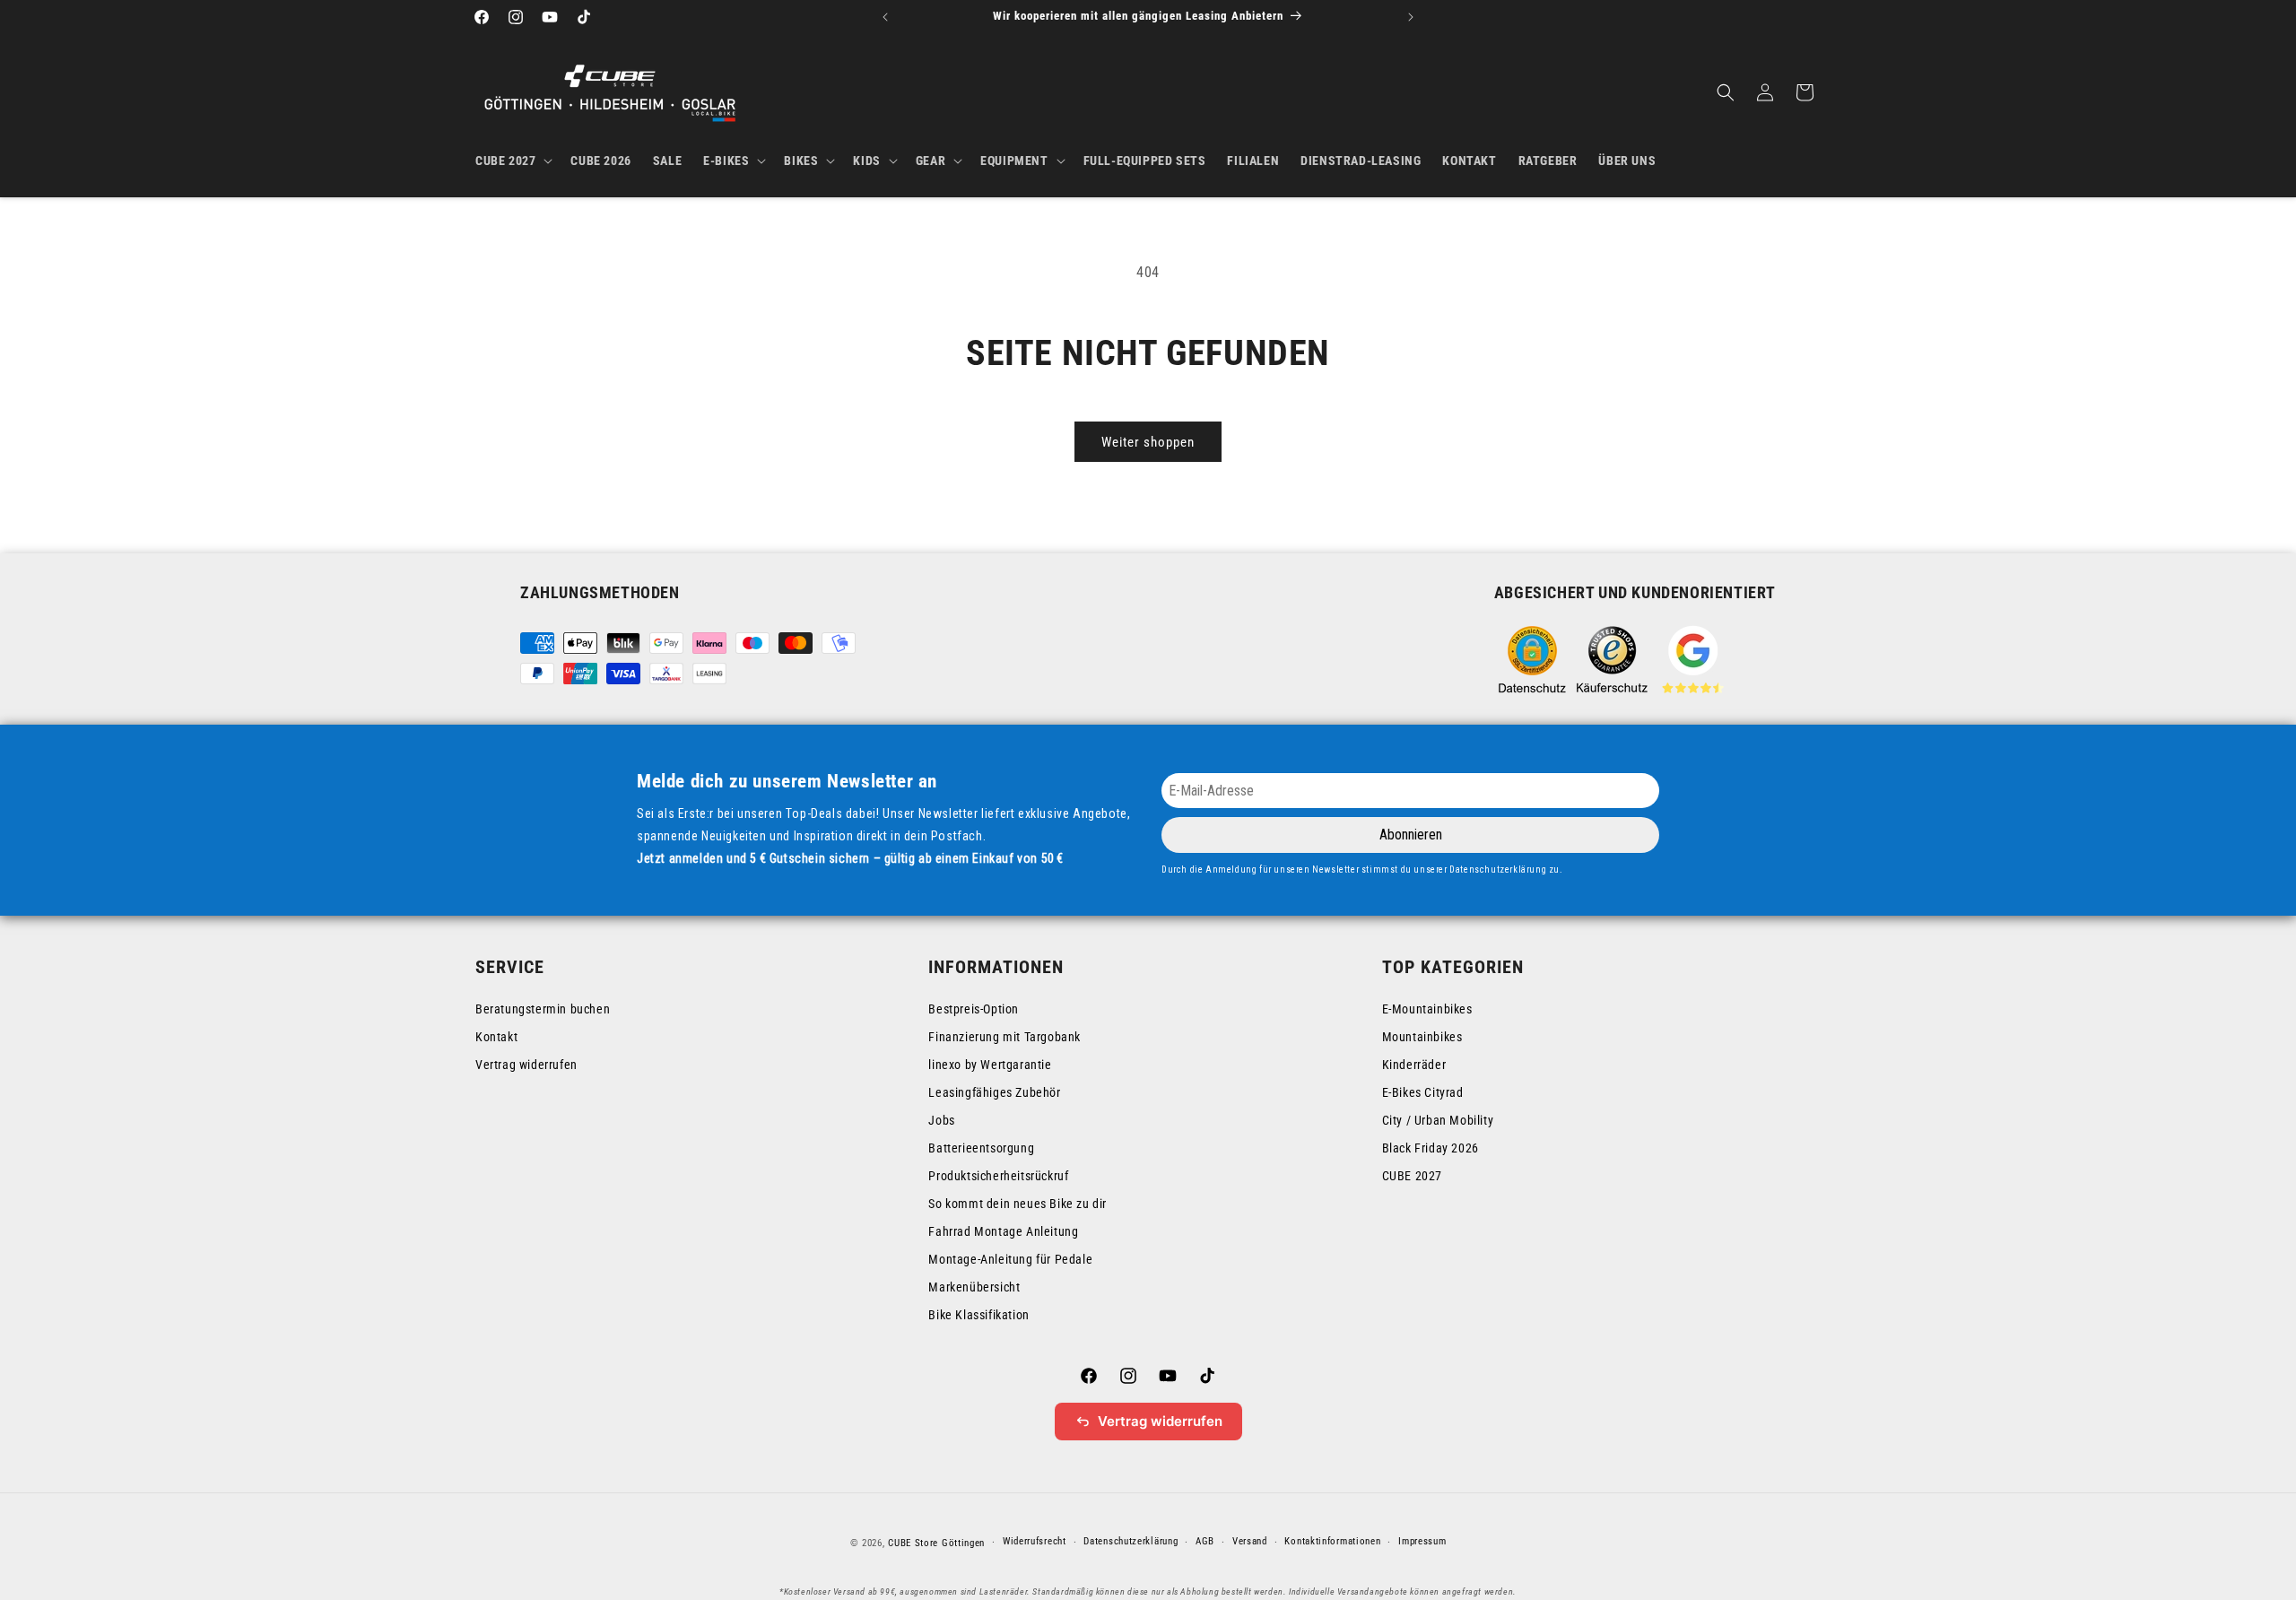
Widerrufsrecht (1035, 1541)
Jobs (941, 1120)
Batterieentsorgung (981, 1148)
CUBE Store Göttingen (936, 1543)
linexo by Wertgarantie (990, 1065)
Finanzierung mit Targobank (1004, 1037)
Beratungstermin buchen (543, 1009)
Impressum (1422, 1541)
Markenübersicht (974, 1287)
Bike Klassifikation (978, 1315)
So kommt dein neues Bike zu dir (1018, 1204)
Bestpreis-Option (974, 1009)
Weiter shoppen (1148, 442)
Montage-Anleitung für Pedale (1010, 1259)
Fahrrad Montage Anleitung (1003, 1231)
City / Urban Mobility (1438, 1120)
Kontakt (496, 1037)
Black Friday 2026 (1431, 1148)
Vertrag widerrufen (526, 1065)
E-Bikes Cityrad (1423, 1092)
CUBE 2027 (1412, 1176)
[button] (512, 161)
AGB (1205, 1541)
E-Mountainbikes (1427, 1009)
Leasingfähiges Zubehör (994, 1092)
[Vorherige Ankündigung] (885, 17)
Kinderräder (1414, 1065)
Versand (1250, 1541)
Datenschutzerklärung (1131, 1541)
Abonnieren (1411, 835)
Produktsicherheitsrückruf (998, 1176)
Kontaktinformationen (1332, 1541)
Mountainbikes (1422, 1037)
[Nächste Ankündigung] (1411, 17)
